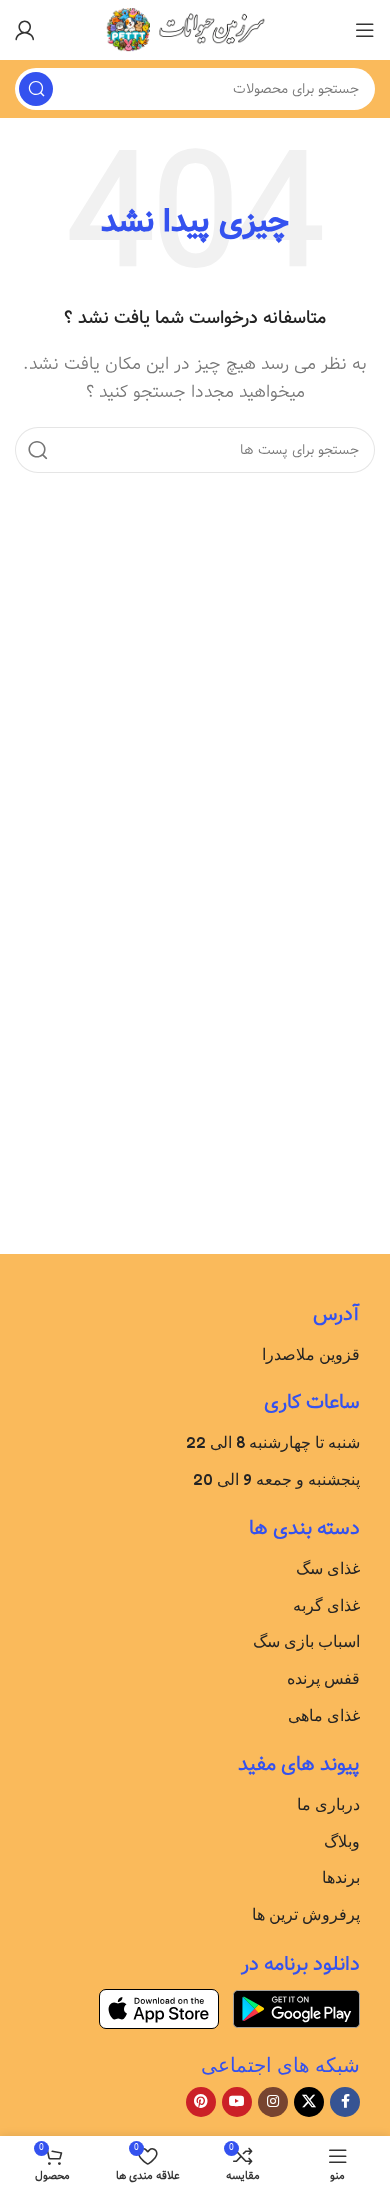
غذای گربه (326, 1605)
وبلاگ (342, 1841)
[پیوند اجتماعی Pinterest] (201, 2102)
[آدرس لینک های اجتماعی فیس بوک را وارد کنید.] (345, 2102)
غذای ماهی (324, 1715)
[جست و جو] (36, 89)
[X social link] (309, 2102)
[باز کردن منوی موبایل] (365, 30)
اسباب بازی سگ (306, 1641)
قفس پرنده (323, 1678)
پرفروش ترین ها (306, 1914)
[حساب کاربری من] (25, 30)
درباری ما (328, 1804)
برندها (341, 1877)
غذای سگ (328, 1568)
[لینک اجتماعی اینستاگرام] (273, 2102)
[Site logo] (195, 29)
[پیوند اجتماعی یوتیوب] (237, 2102)
